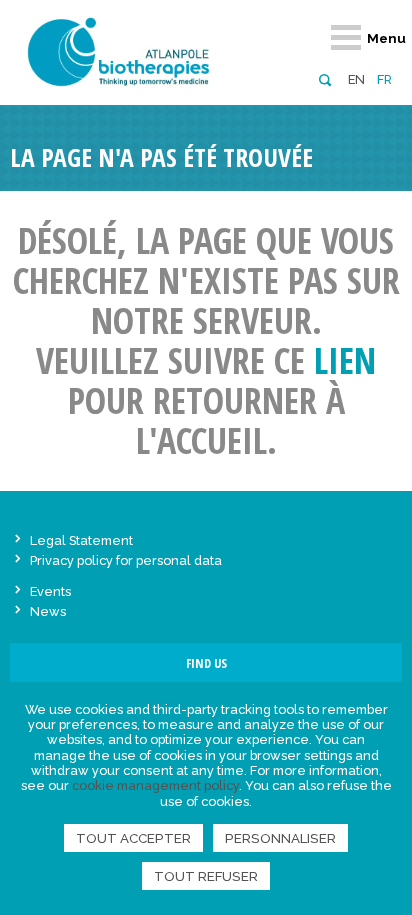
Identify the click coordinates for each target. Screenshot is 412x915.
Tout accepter (133, 838)
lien (345, 360)
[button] (324, 78)
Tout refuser (206, 876)
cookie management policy (155, 785)
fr (384, 79)
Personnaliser (280, 838)
